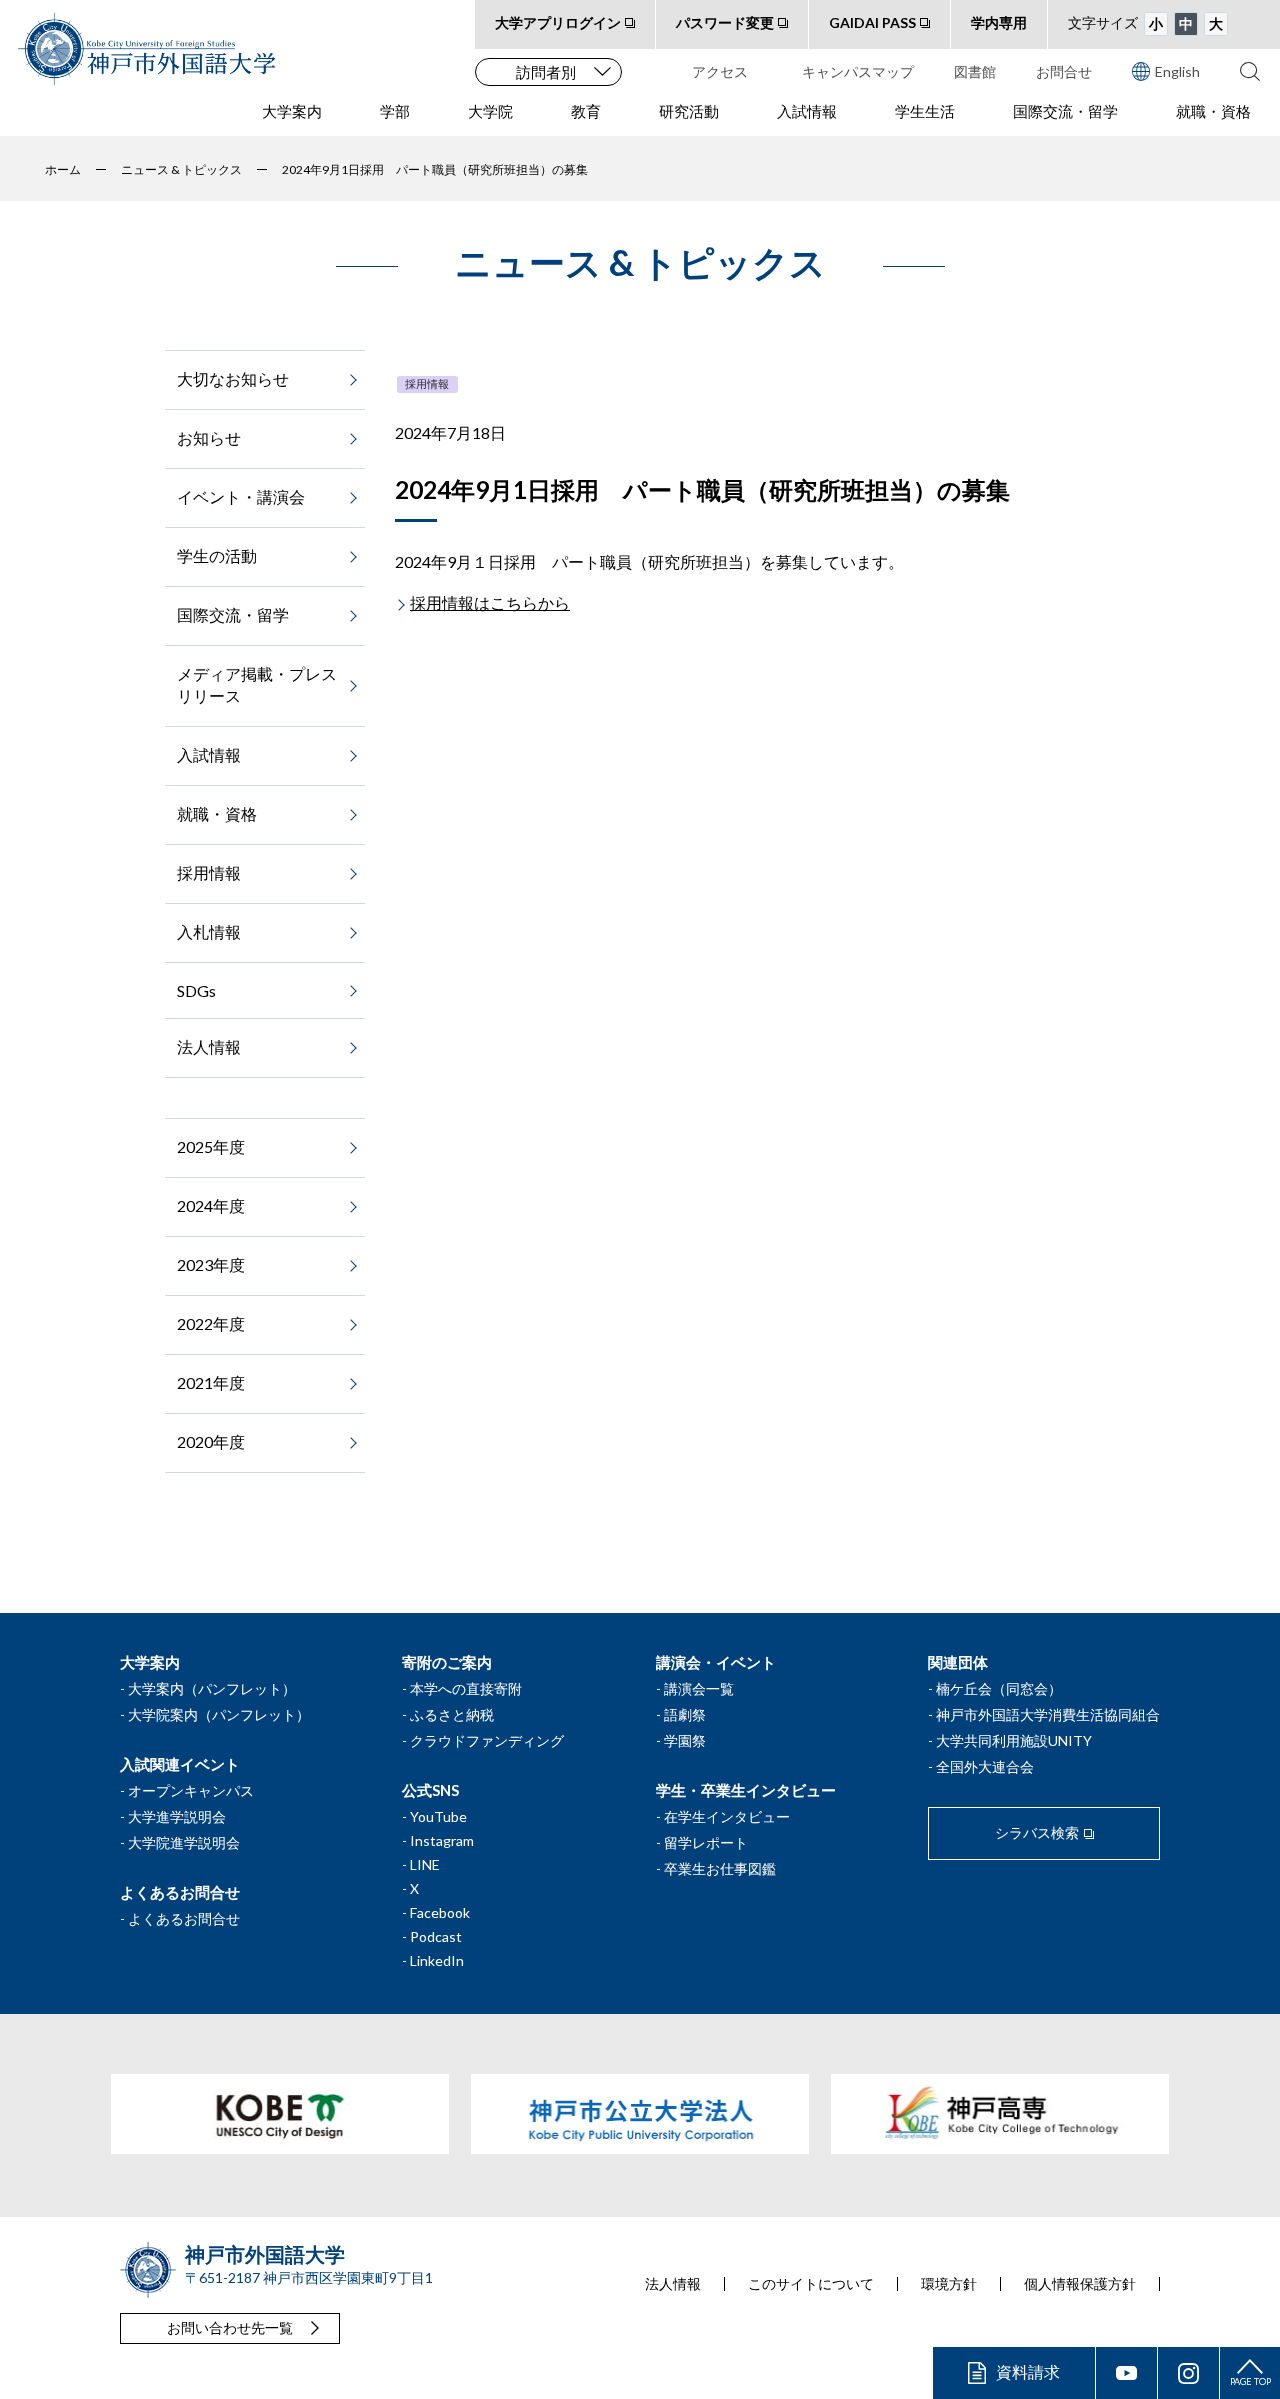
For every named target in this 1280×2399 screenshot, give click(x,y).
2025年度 (211, 1146)
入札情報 (209, 931)
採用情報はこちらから (490, 602)
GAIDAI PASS (872, 22)
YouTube (438, 1816)
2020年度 (211, 1441)
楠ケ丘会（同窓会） (999, 1688)
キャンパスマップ (858, 71)
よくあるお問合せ (184, 1918)
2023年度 (211, 1264)
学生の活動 (217, 555)
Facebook (440, 1912)
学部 (395, 111)
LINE (425, 1864)
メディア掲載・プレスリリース (257, 684)
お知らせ (209, 437)
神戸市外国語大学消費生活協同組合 (1048, 1714)
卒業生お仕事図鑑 (720, 1868)
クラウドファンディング (487, 1740)
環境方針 (949, 2284)
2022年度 (211, 1323)
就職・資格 (1213, 111)
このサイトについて (811, 2284)
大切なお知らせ (233, 378)
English (1177, 71)
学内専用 (999, 22)
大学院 (490, 111)
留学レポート (706, 1842)
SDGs (196, 990)
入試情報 (807, 111)
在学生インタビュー (727, 1816)
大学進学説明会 (177, 1816)
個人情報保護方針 (1080, 2284)
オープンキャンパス (191, 1790)
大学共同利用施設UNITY (1014, 1740)
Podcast (436, 1936)
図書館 (975, 71)
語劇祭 (685, 1714)
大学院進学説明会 (184, 1842)
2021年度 (211, 1382)
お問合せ (1064, 71)
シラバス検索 (1037, 1832)
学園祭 (685, 1740)
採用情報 (427, 383)
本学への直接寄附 (466, 1688)
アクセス (720, 71)
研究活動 (689, 111)
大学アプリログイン (558, 22)
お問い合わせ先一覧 (230, 2327)
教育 (586, 111)
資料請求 (1028, 2371)
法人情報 (209, 1046)
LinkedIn (437, 1960)
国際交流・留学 (1065, 111)
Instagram (442, 1840)
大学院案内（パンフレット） (219, 1714)
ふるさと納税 (452, 1714)
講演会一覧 (699, 1688)
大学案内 (292, 111)
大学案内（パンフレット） (212, 1688)
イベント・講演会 (241, 496)
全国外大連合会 (985, 1766)
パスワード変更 (725, 22)
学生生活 (925, 111)
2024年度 (211, 1205)
